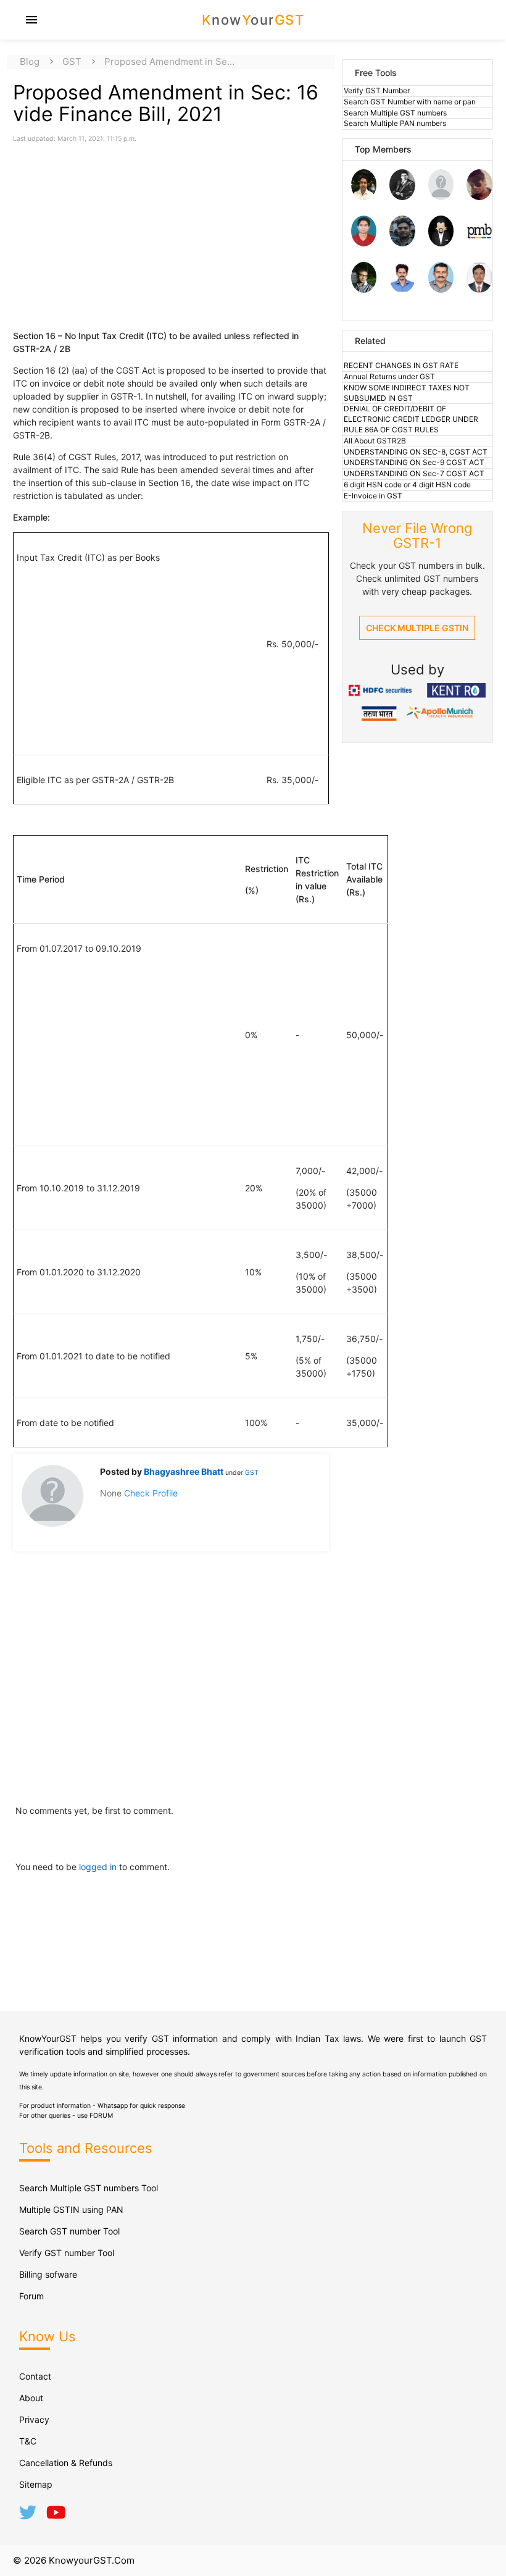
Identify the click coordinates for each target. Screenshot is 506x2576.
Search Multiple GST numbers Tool (89, 2188)
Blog (30, 61)
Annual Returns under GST (389, 376)
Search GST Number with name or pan (410, 102)
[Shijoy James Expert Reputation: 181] (441, 289)
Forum (31, 2296)
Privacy (34, 2419)
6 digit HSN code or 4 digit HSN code (407, 485)
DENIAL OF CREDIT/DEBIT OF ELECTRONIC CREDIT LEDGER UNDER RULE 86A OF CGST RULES (411, 419)
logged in (99, 1867)
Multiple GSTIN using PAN (71, 2209)
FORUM (101, 2116)
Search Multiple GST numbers (395, 113)
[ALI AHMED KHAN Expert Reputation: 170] (479, 289)
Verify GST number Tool (67, 2253)
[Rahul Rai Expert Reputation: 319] (441, 243)
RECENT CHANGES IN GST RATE (401, 365)
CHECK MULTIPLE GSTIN (417, 628)
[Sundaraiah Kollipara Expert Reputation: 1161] (441, 197)
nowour (253, 20)
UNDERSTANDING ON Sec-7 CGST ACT (414, 473)
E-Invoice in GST (373, 496)
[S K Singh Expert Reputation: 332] (402, 243)
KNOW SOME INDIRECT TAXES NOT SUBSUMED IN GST (407, 393)
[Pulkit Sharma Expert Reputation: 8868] (364, 197)
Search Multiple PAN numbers (395, 123)
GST (72, 61)
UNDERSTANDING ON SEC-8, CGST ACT (416, 452)
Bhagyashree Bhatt (185, 1471)
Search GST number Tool (69, 2231)
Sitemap (36, 2484)
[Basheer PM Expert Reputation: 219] (479, 243)
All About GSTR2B (375, 441)
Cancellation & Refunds (66, 2463)
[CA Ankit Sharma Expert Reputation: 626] (364, 243)
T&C (28, 2441)
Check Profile (151, 1493)
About (31, 2398)
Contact (35, 2376)
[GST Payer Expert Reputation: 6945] (402, 197)
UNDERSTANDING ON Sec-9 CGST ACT (414, 462)
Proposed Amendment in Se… (169, 61)
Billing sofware (48, 2274)
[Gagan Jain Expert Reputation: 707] (479, 197)
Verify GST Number (377, 90)
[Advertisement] (118, 230)
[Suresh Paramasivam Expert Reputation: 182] (402, 289)
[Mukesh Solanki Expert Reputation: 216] (364, 289)
